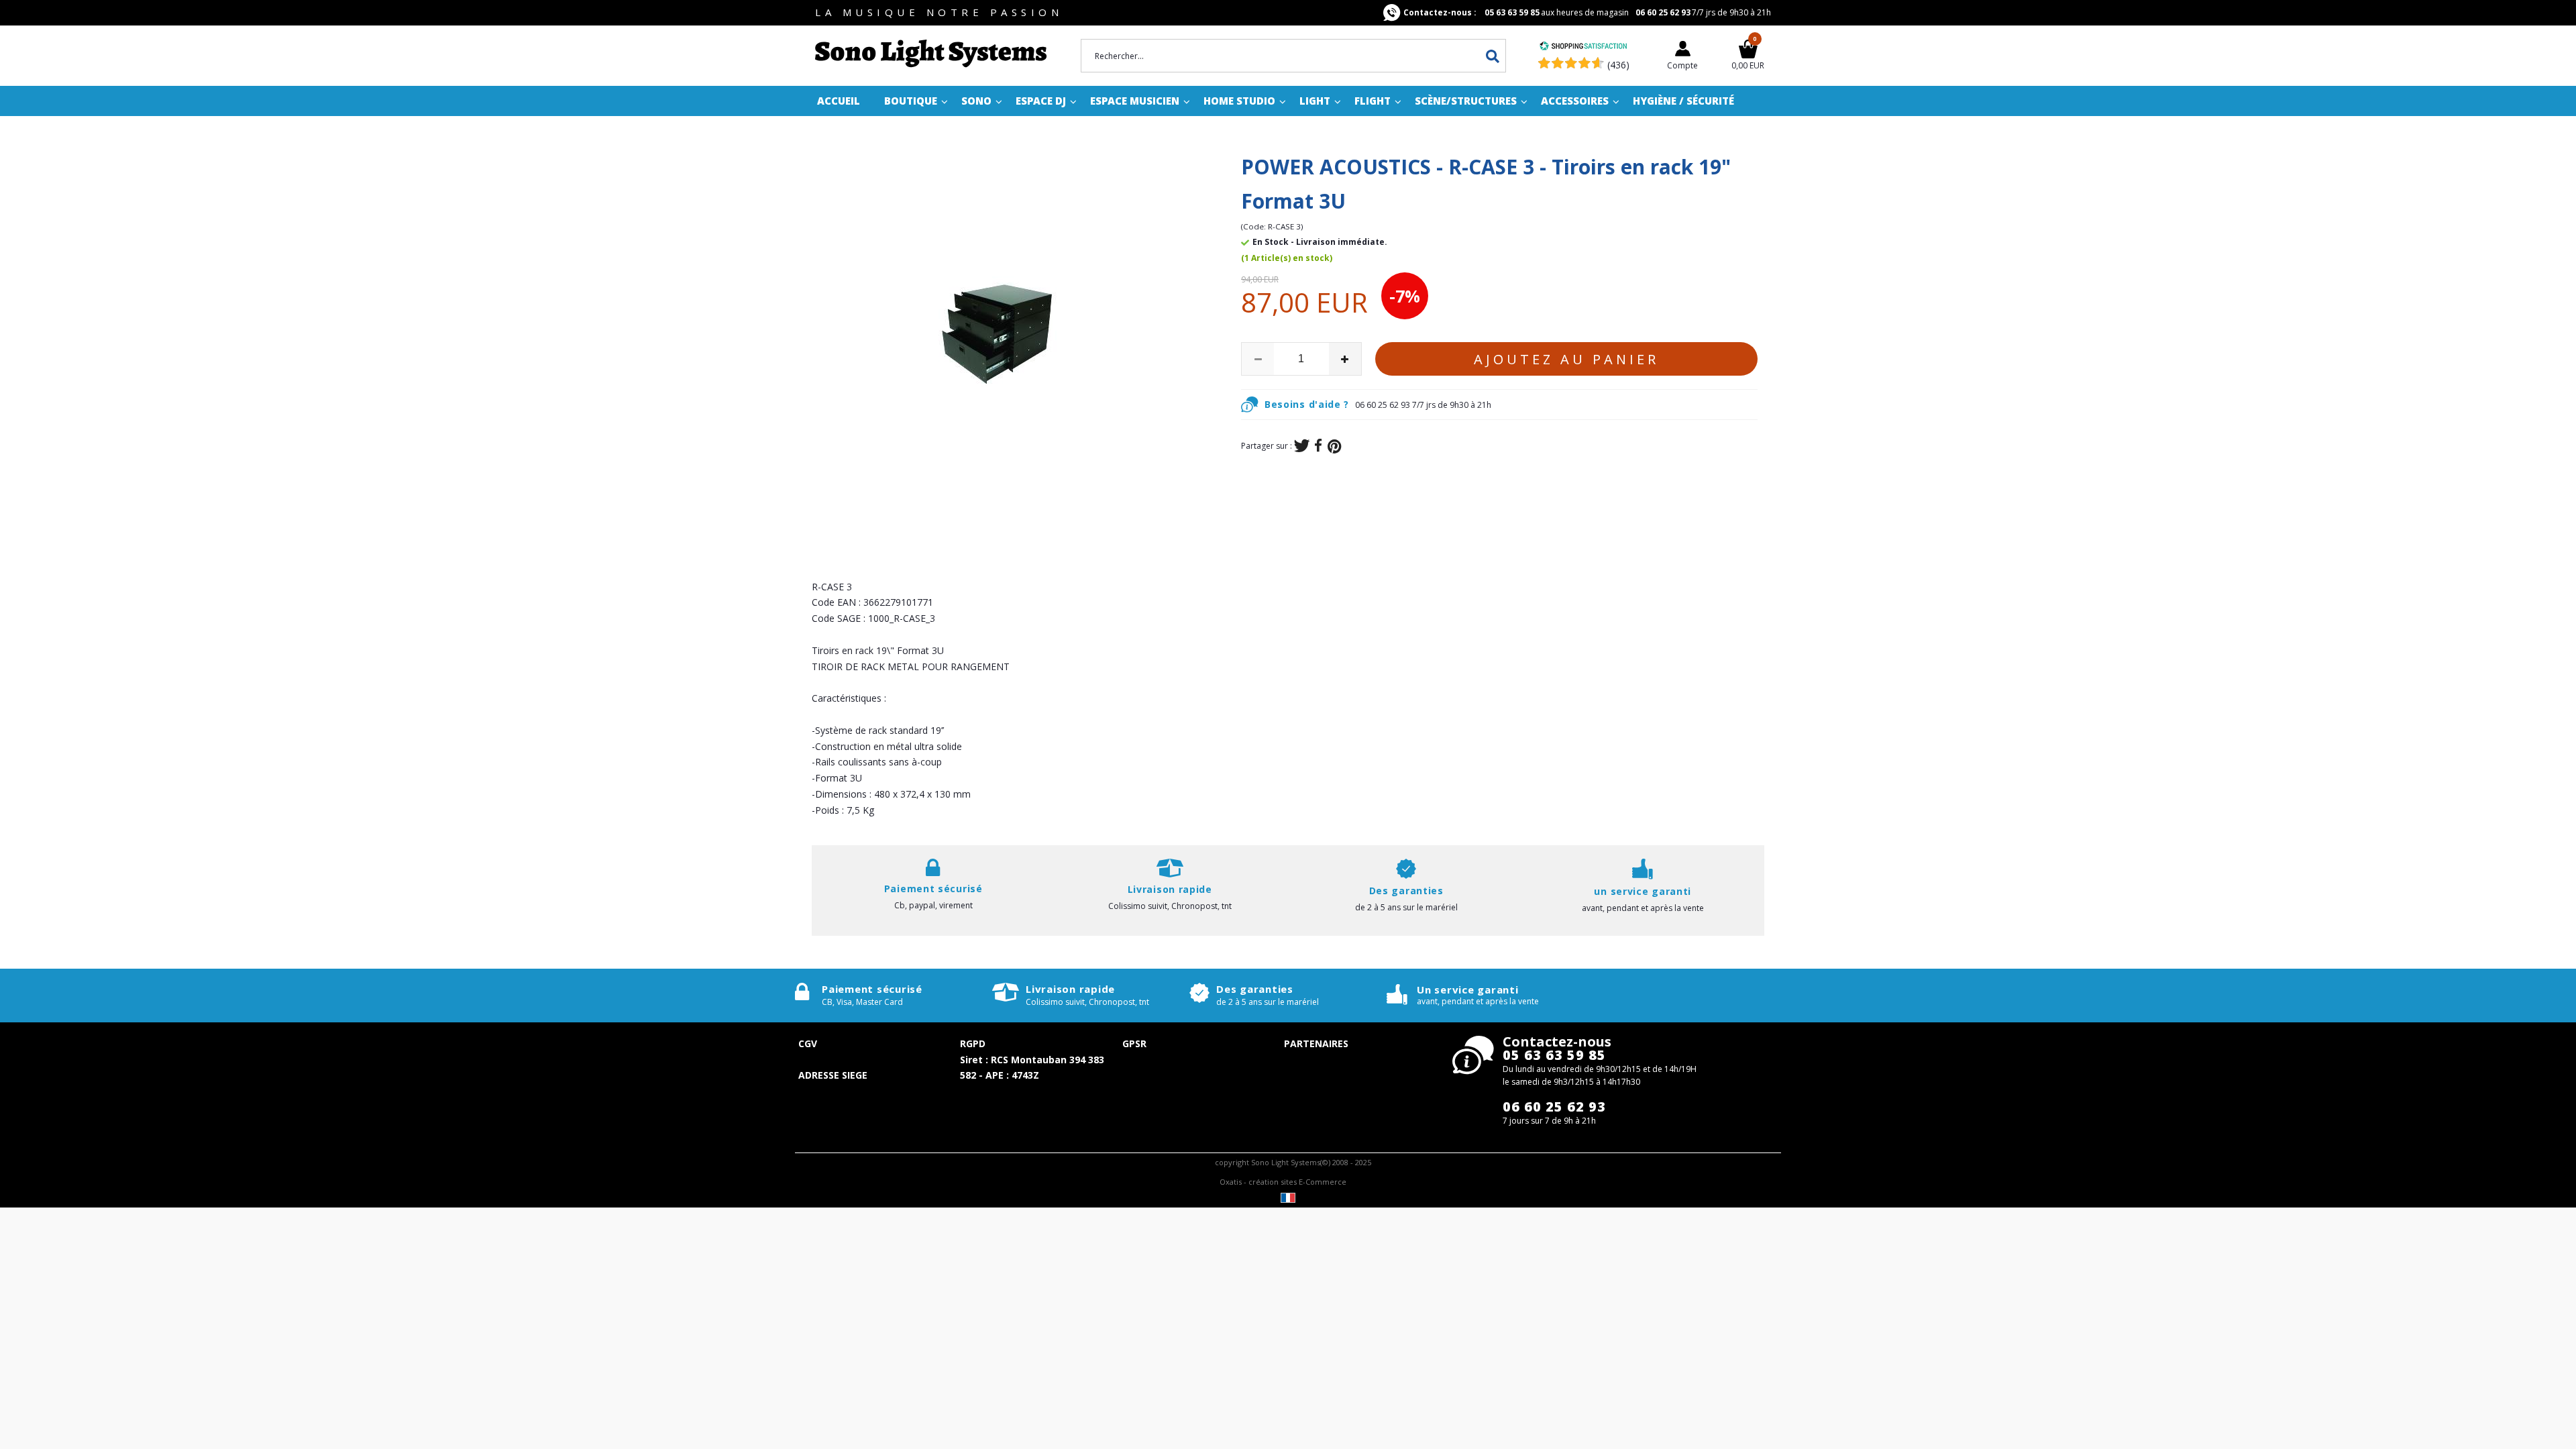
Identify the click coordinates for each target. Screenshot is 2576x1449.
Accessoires (1575, 101)
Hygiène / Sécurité (1683, 101)
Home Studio (1239, 101)
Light (1315, 101)
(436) (1618, 65)
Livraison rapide (1070, 989)
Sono (976, 101)
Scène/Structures (1466, 101)
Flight (1373, 101)
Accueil (839, 101)
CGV (808, 1043)
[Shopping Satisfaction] (1583, 47)
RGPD (973, 1043)
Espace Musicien (1135, 101)
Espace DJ (1041, 101)
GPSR (1134, 1043)
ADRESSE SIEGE (833, 1075)
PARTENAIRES (1316, 1043)
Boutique (911, 101)
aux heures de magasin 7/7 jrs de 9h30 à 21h (1587, 12)
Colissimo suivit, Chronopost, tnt (1170, 906)
